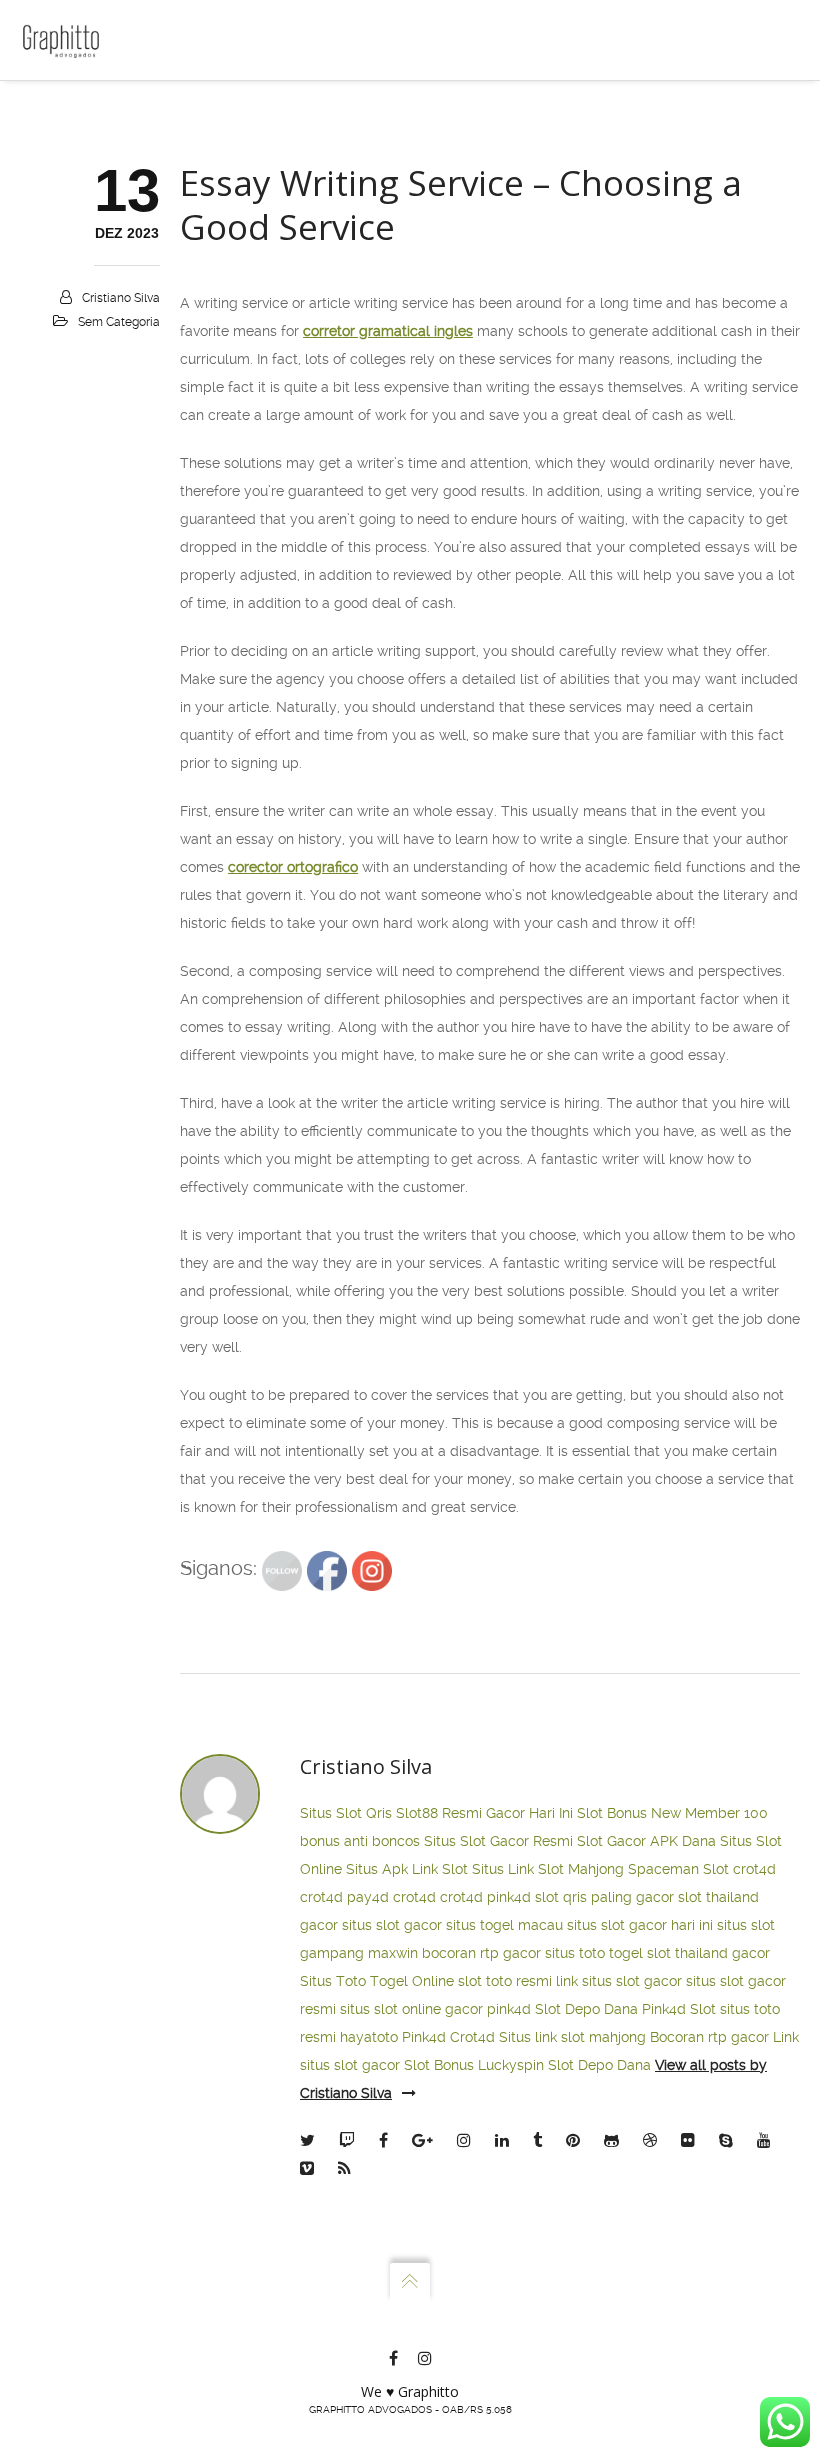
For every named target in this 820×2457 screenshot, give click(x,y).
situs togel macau (504, 1925)
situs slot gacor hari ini (640, 1925)
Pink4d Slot (679, 2009)
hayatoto (369, 2037)
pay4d (368, 1897)
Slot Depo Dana (586, 2009)
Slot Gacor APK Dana (646, 1841)
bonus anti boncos (360, 1841)
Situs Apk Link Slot (407, 1869)
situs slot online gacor (411, 2009)
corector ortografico (293, 867)
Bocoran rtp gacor (709, 2037)
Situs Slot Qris (346, 1813)
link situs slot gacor (619, 1981)
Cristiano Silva (121, 298)
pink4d (509, 1897)
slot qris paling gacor (604, 1897)
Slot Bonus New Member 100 (672, 1813)
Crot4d (472, 2037)
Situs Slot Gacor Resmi (498, 1841)
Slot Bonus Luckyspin (474, 2065)
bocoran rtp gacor (481, 1953)
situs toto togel (594, 1953)
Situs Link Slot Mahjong (548, 1869)
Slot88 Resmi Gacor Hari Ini (484, 1813)
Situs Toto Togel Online (377, 1981)
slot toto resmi (505, 1981)
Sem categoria (119, 322)
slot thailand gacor (708, 1953)
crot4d (754, 1869)
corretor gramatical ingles (388, 331)
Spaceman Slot (678, 1869)
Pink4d (424, 2037)
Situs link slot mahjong (572, 2037)
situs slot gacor (392, 1925)
